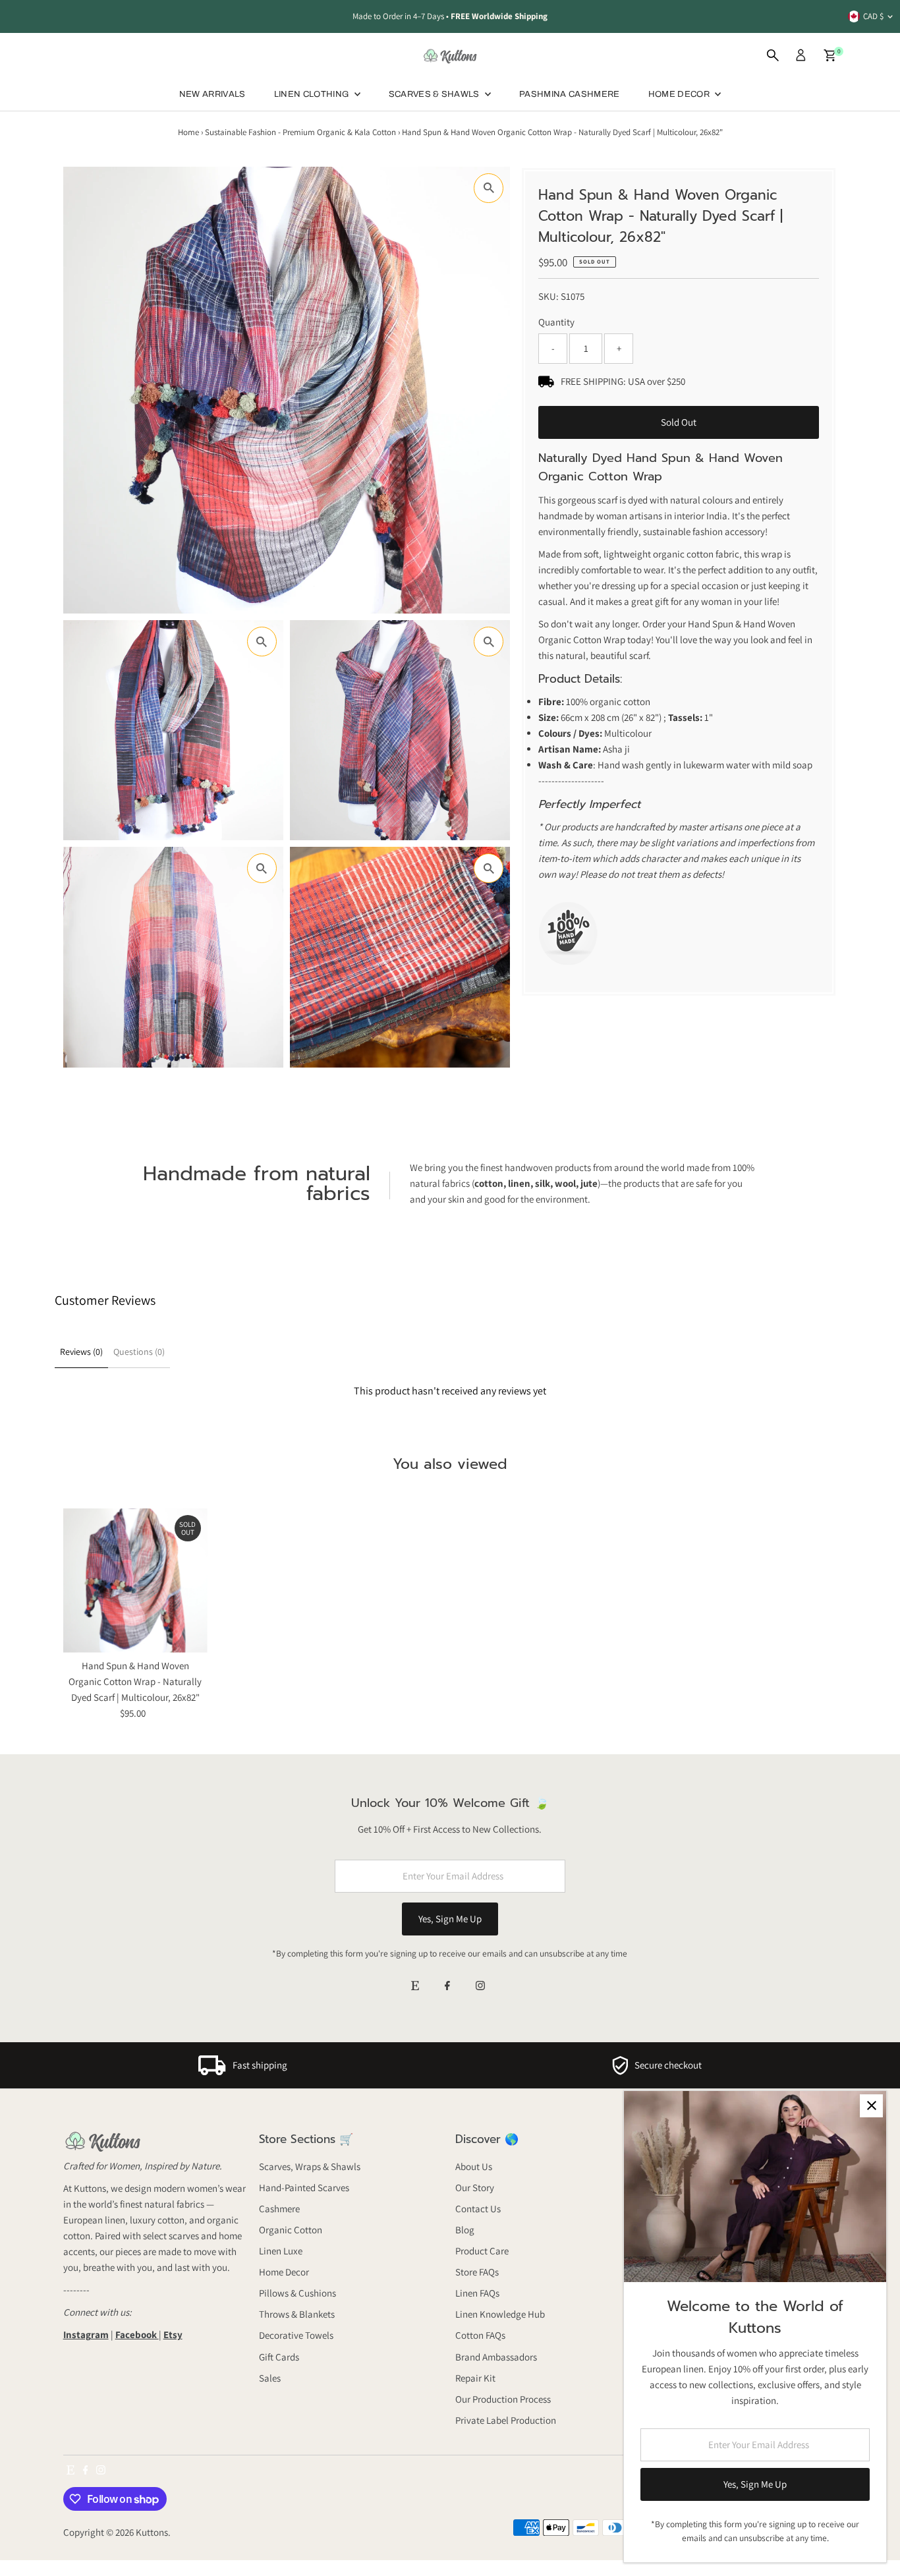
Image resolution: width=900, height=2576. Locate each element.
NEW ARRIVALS (212, 94)
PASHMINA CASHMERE (570, 94)
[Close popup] (871, 2106)
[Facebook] (447, 1987)
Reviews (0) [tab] (81, 1352)
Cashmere (279, 2209)
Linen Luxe (281, 2251)
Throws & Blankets (297, 2314)
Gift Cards (279, 2357)
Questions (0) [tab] (139, 1352)
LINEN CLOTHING (313, 94)
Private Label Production (506, 2420)
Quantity (556, 322)
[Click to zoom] (489, 188)
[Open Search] (773, 55)
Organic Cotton (291, 2230)
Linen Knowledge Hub (500, 2314)
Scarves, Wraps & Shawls (310, 2166)
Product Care (482, 2251)
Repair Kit (475, 2378)
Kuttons (152, 2532)
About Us (474, 2166)
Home (188, 132)
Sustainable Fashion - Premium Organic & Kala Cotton (300, 132)
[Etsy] (415, 1987)
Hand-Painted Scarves (304, 2188)
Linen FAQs (477, 2293)
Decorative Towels (296, 2335)
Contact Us (478, 2209)
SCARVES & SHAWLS (436, 94)
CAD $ (873, 16)
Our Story (475, 2188)
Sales (270, 2378)
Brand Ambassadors (496, 2357)
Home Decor (284, 2272)
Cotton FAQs (480, 2335)
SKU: (548, 296)
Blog (465, 2230)
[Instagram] (480, 1987)
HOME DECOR (680, 94)
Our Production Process (503, 2399)
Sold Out (679, 422)
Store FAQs (477, 2272)
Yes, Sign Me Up (450, 1919)
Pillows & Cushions (297, 2293)
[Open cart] (830, 55)
